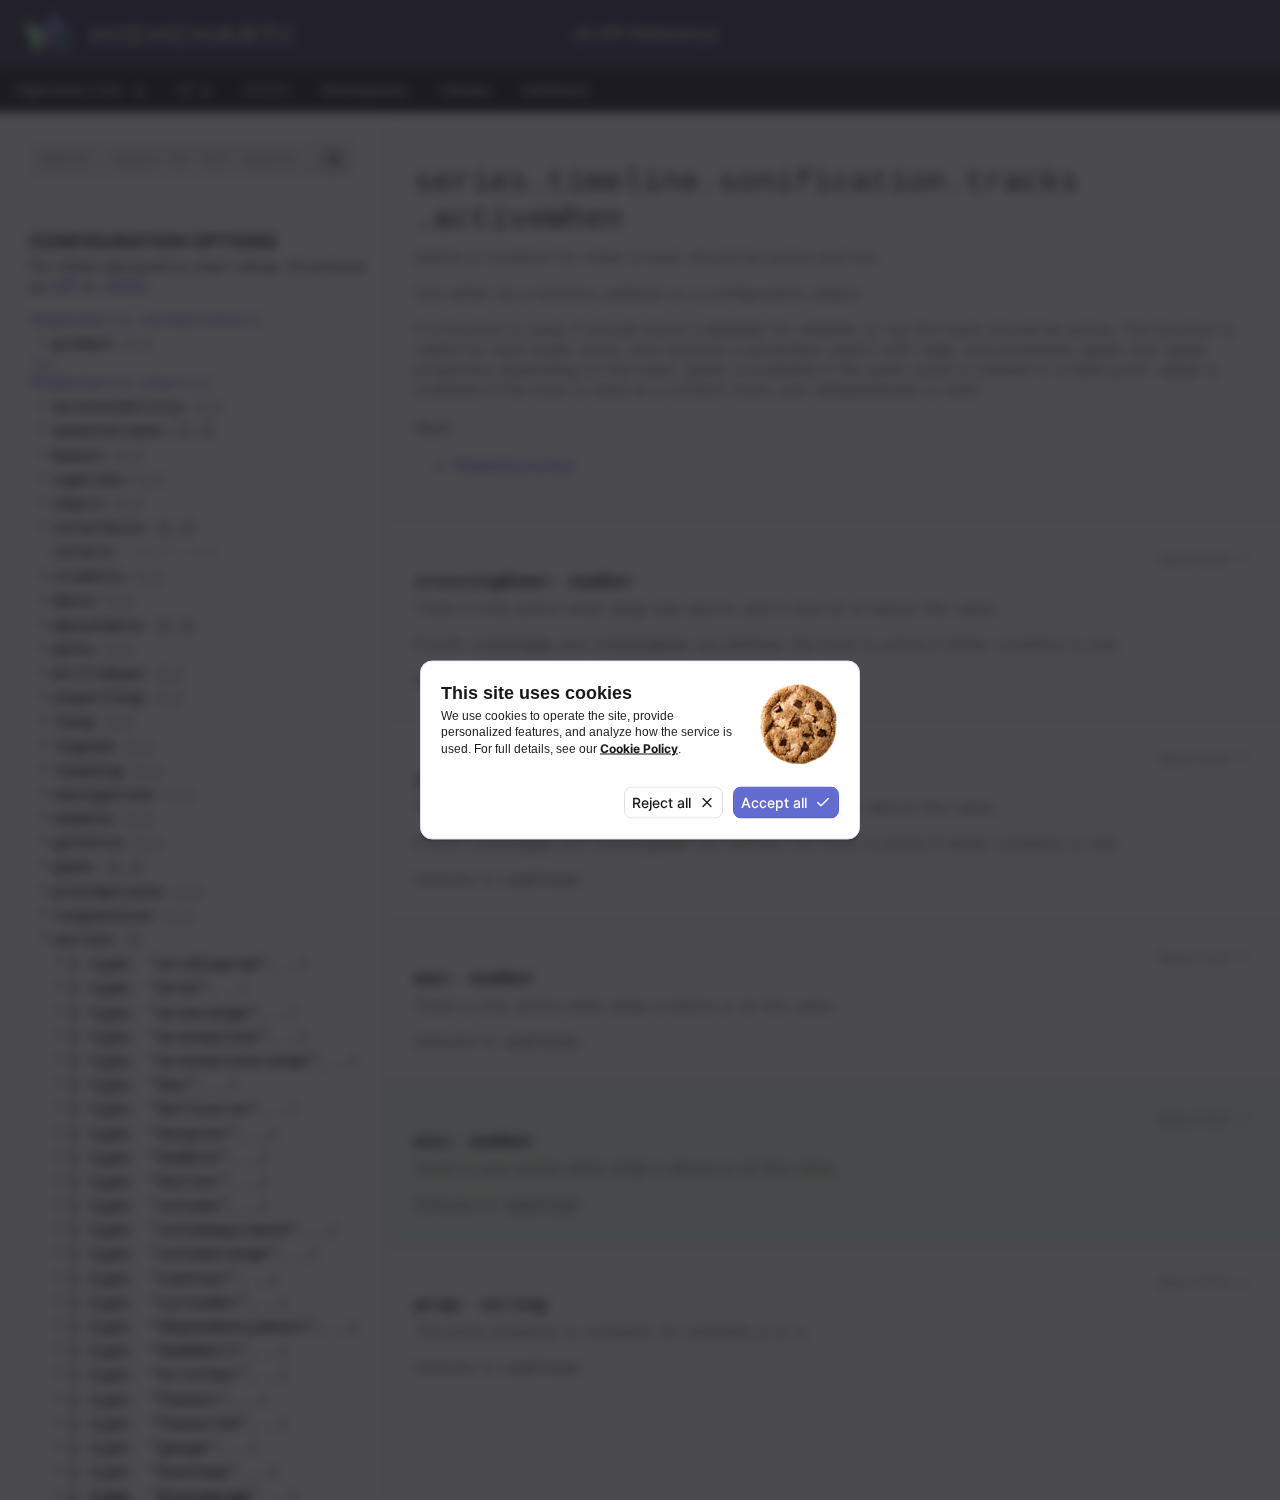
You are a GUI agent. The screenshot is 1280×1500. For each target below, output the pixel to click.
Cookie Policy (639, 747)
